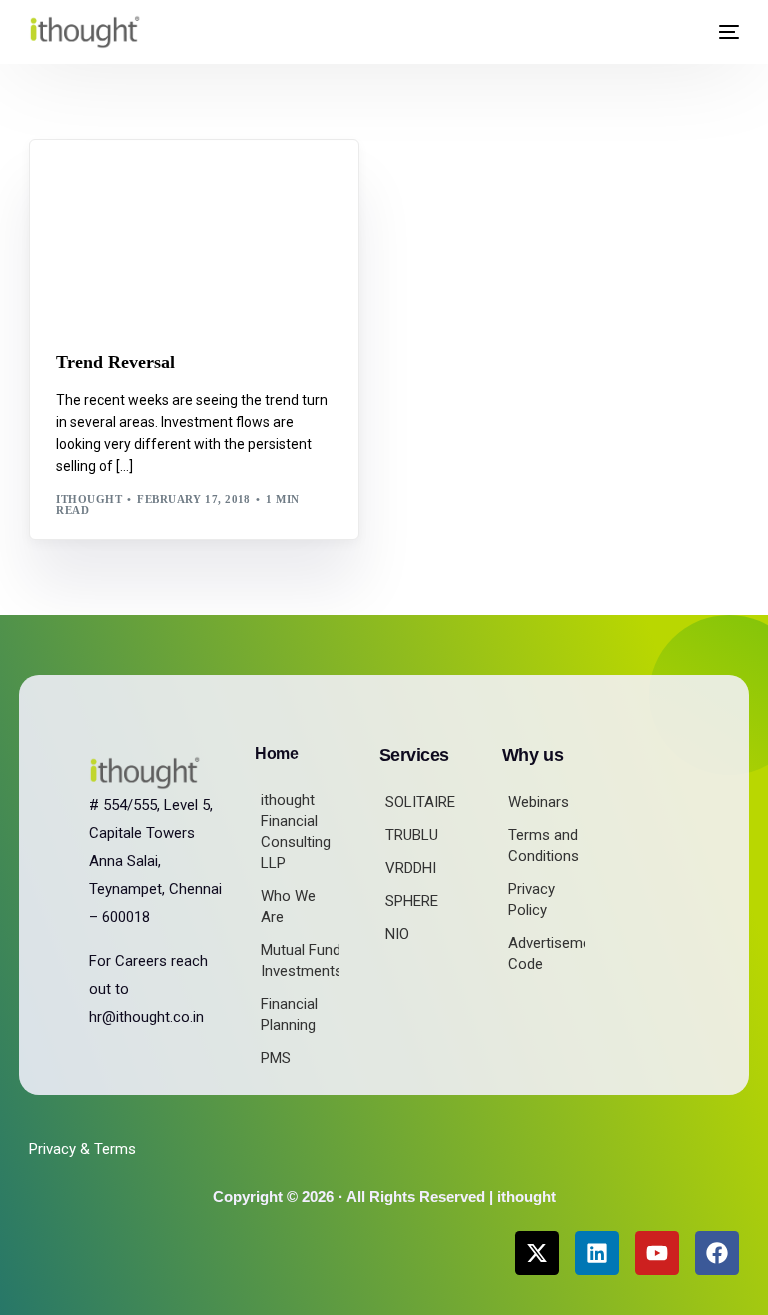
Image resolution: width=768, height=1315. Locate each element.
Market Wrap (154, 182)
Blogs (83, 182)
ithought (89, 499)
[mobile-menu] (721, 32)
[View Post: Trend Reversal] (194, 233)
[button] (677, 32)
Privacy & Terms (82, 1149)
